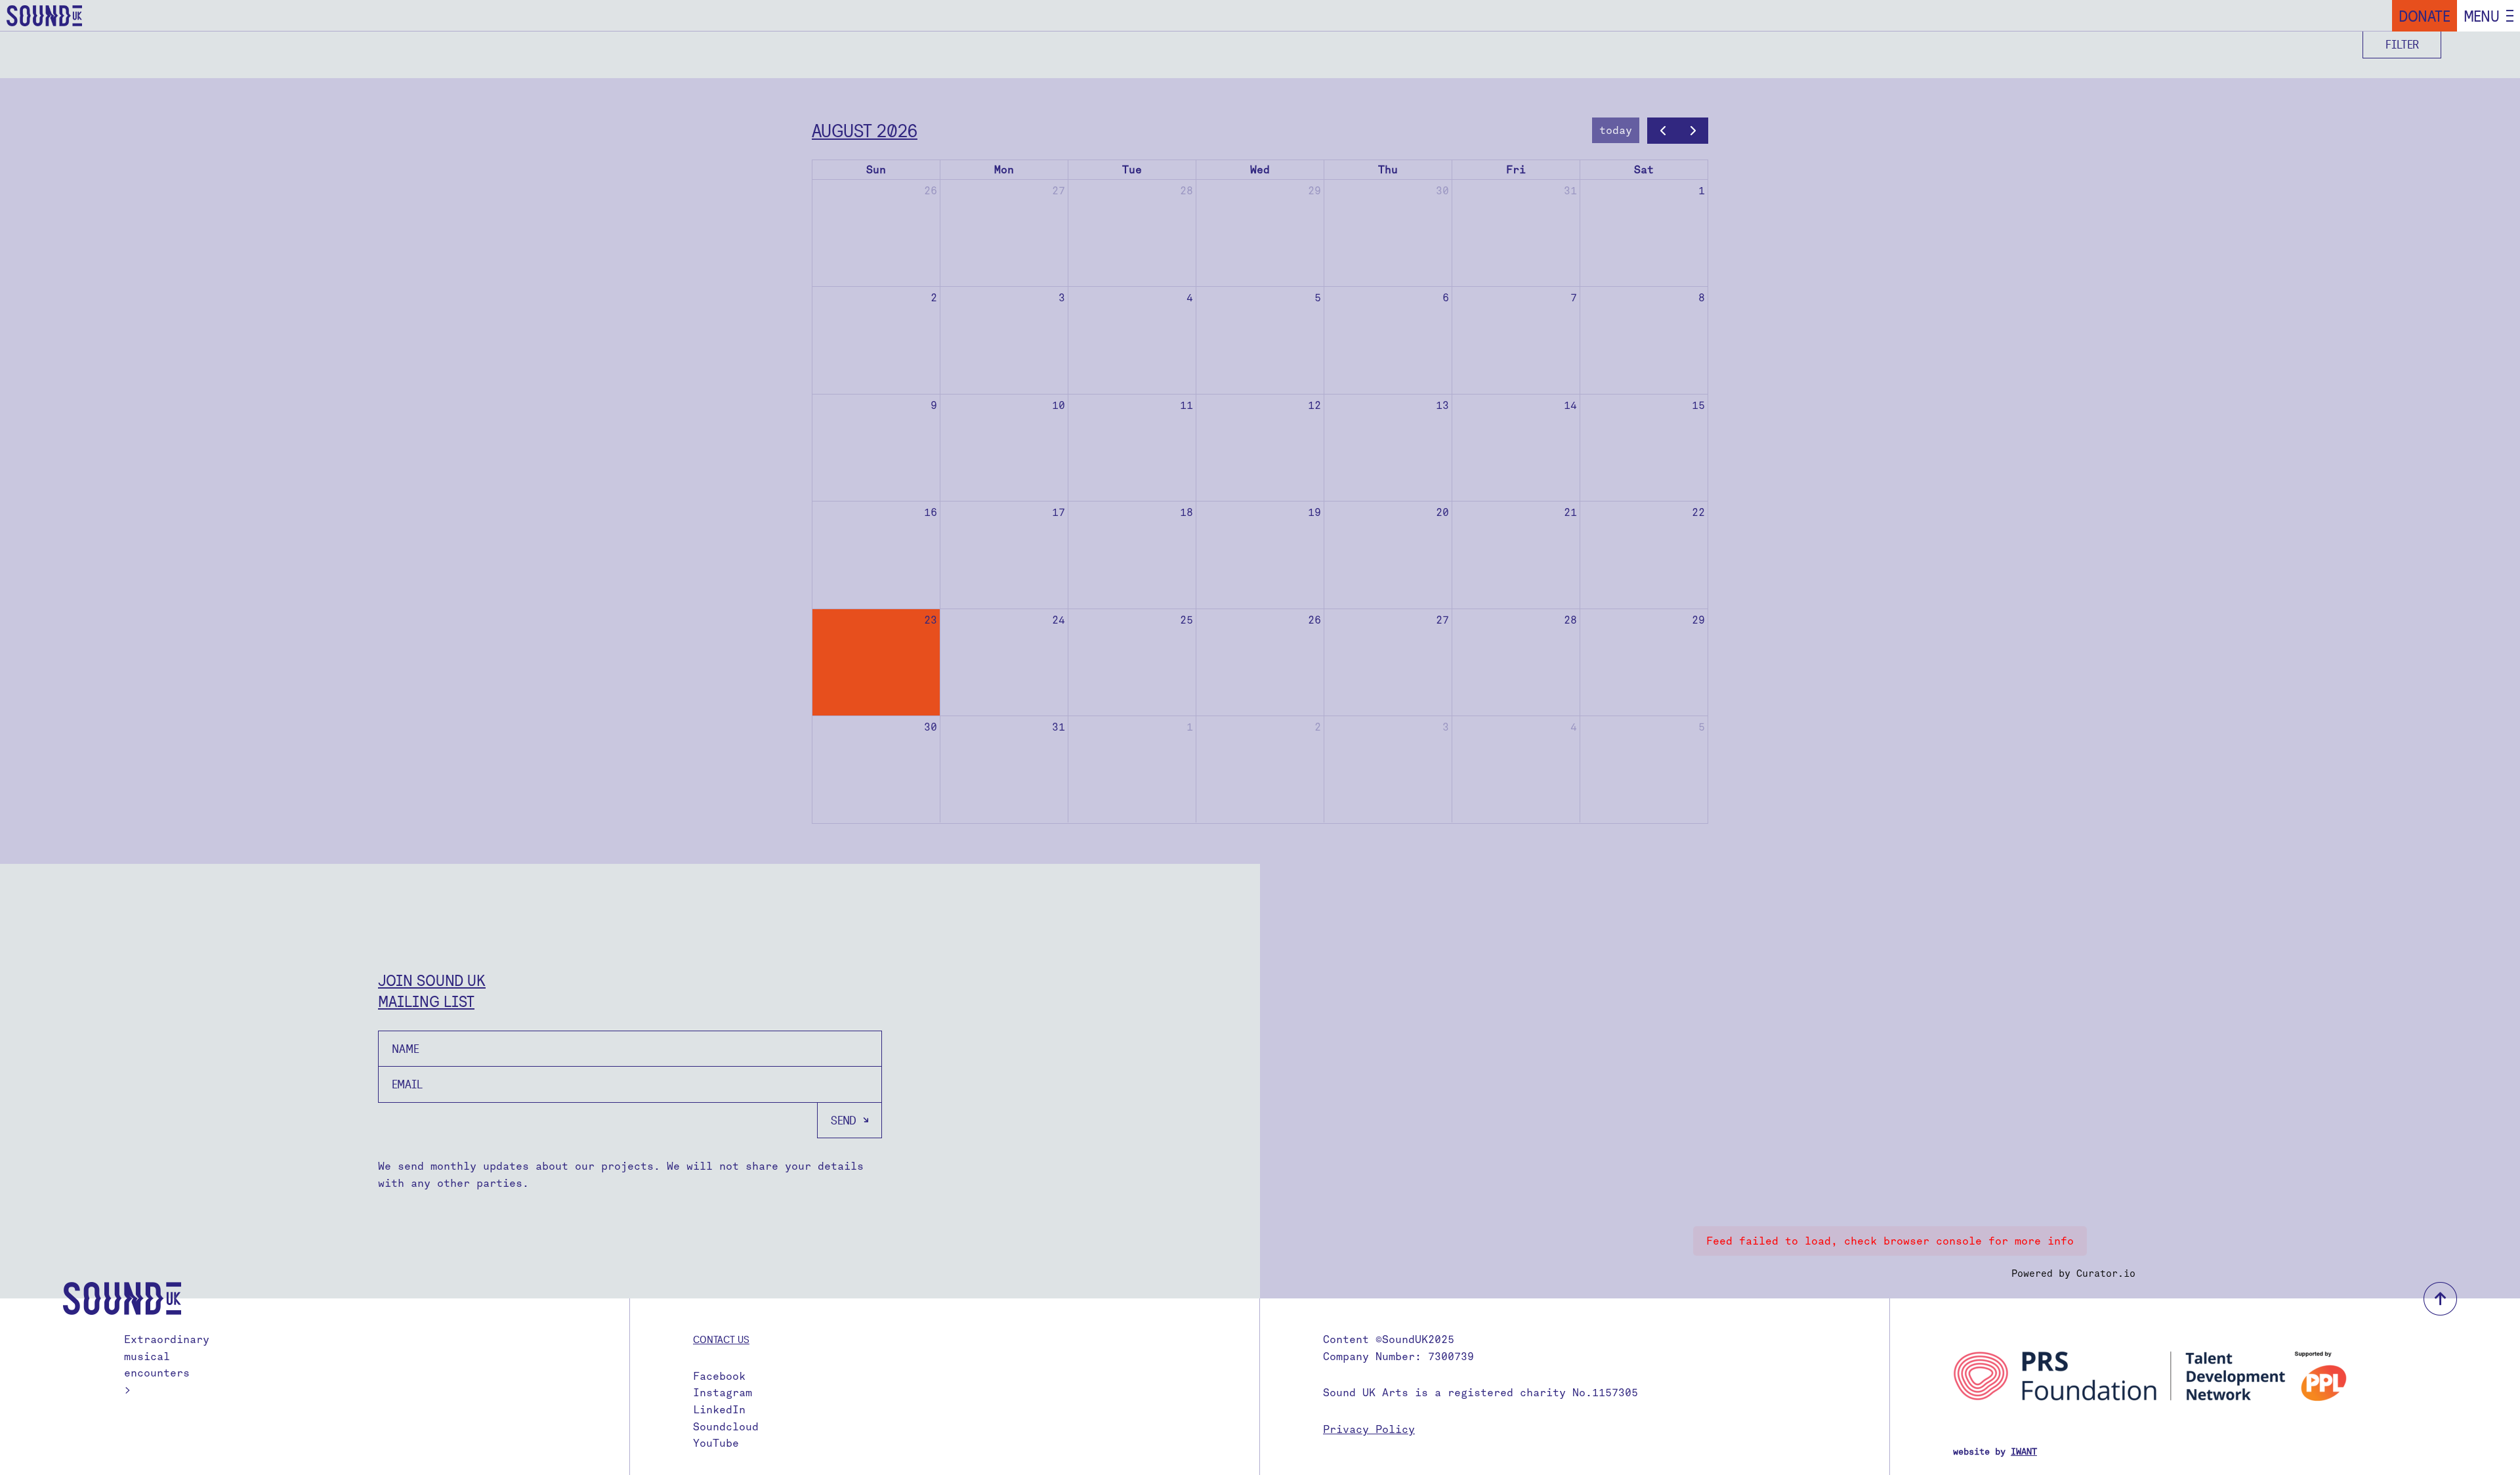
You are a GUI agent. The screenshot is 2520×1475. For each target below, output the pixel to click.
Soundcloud (726, 1427)
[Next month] (1693, 131)
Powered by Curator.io (2073, 1273)
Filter (2402, 44)
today (1616, 130)
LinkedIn (719, 1410)
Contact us (721, 1339)
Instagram (723, 1393)
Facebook (719, 1376)
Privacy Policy (1369, 1429)
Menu (2482, 16)
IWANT (2024, 1452)
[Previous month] (1663, 131)
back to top (2440, 1299)
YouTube (716, 1443)
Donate (2425, 16)
